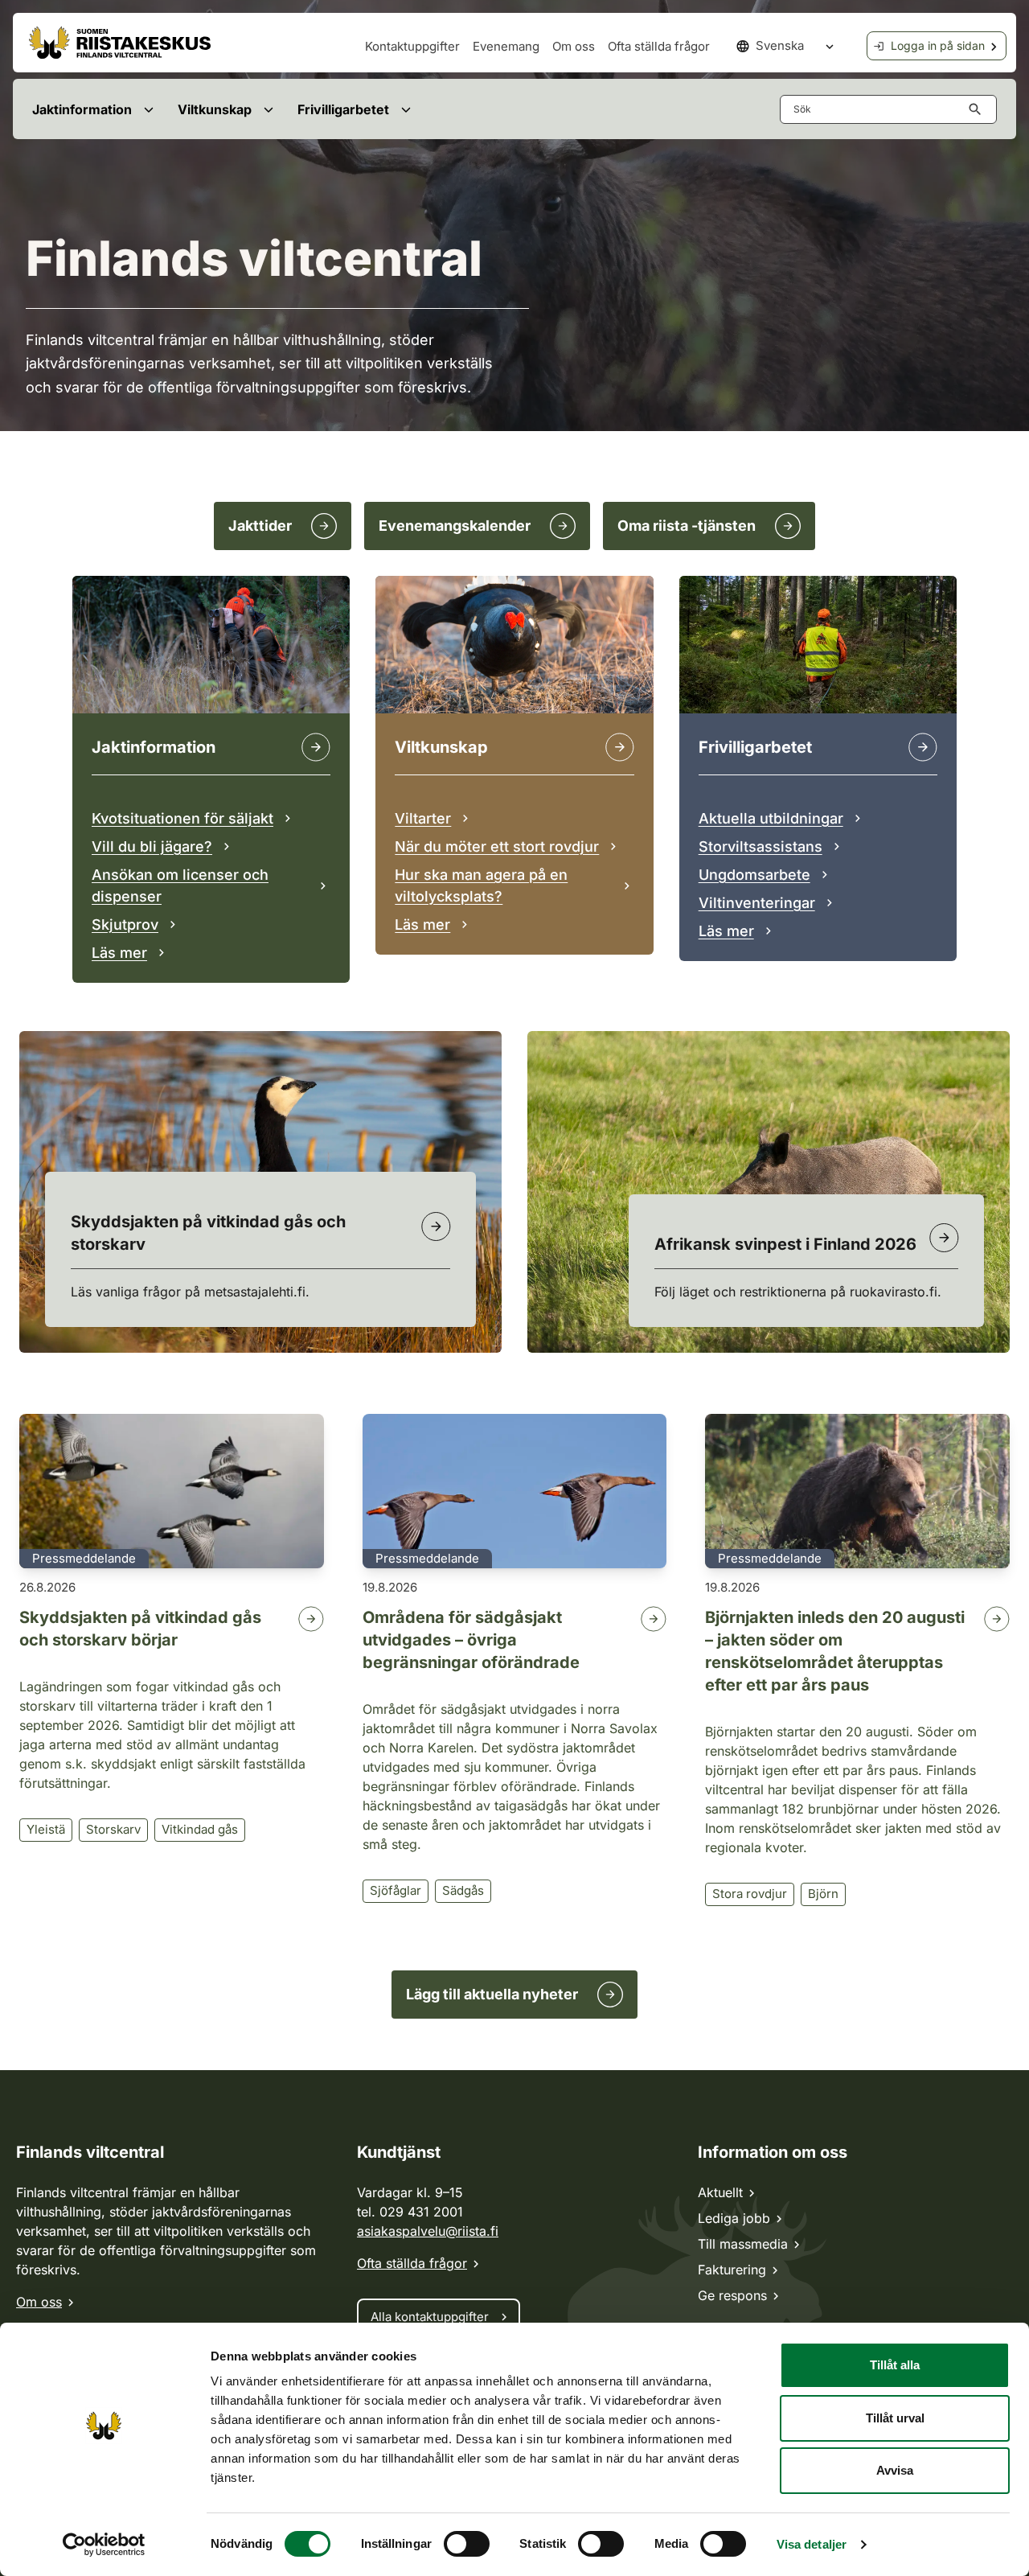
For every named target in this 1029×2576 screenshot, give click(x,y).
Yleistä (46, 1829)
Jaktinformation (82, 109)
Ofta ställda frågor (659, 46)
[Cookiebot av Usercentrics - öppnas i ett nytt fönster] (104, 2545)
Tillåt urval (895, 2418)
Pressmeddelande (84, 1558)
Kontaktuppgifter (412, 46)
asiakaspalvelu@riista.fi (428, 2231)
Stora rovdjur (750, 1894)
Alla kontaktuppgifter (430, 2317)
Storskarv (113, 1829)
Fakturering (732, 2270)
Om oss (574, 46)
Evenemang (506, 46)
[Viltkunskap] (620, 747)
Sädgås (463, 1890)
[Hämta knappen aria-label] (978, 109)
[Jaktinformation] (316, 747)
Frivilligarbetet (343, 109)
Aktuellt (720, 2192)
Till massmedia (743, 2244)
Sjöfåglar (396, 1890)
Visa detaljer (812, 2544)
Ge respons (732, 2295)
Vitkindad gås (200, 1829)
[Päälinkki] (923, 747)
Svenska (780, 45)
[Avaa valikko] (148, 109)
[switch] (467, 2544)
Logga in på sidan (938, 45)
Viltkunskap (215, 109)
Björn (823, 1894)
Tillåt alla (895, 2365)
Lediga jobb (734, 2218)
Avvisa (895, 2470)
